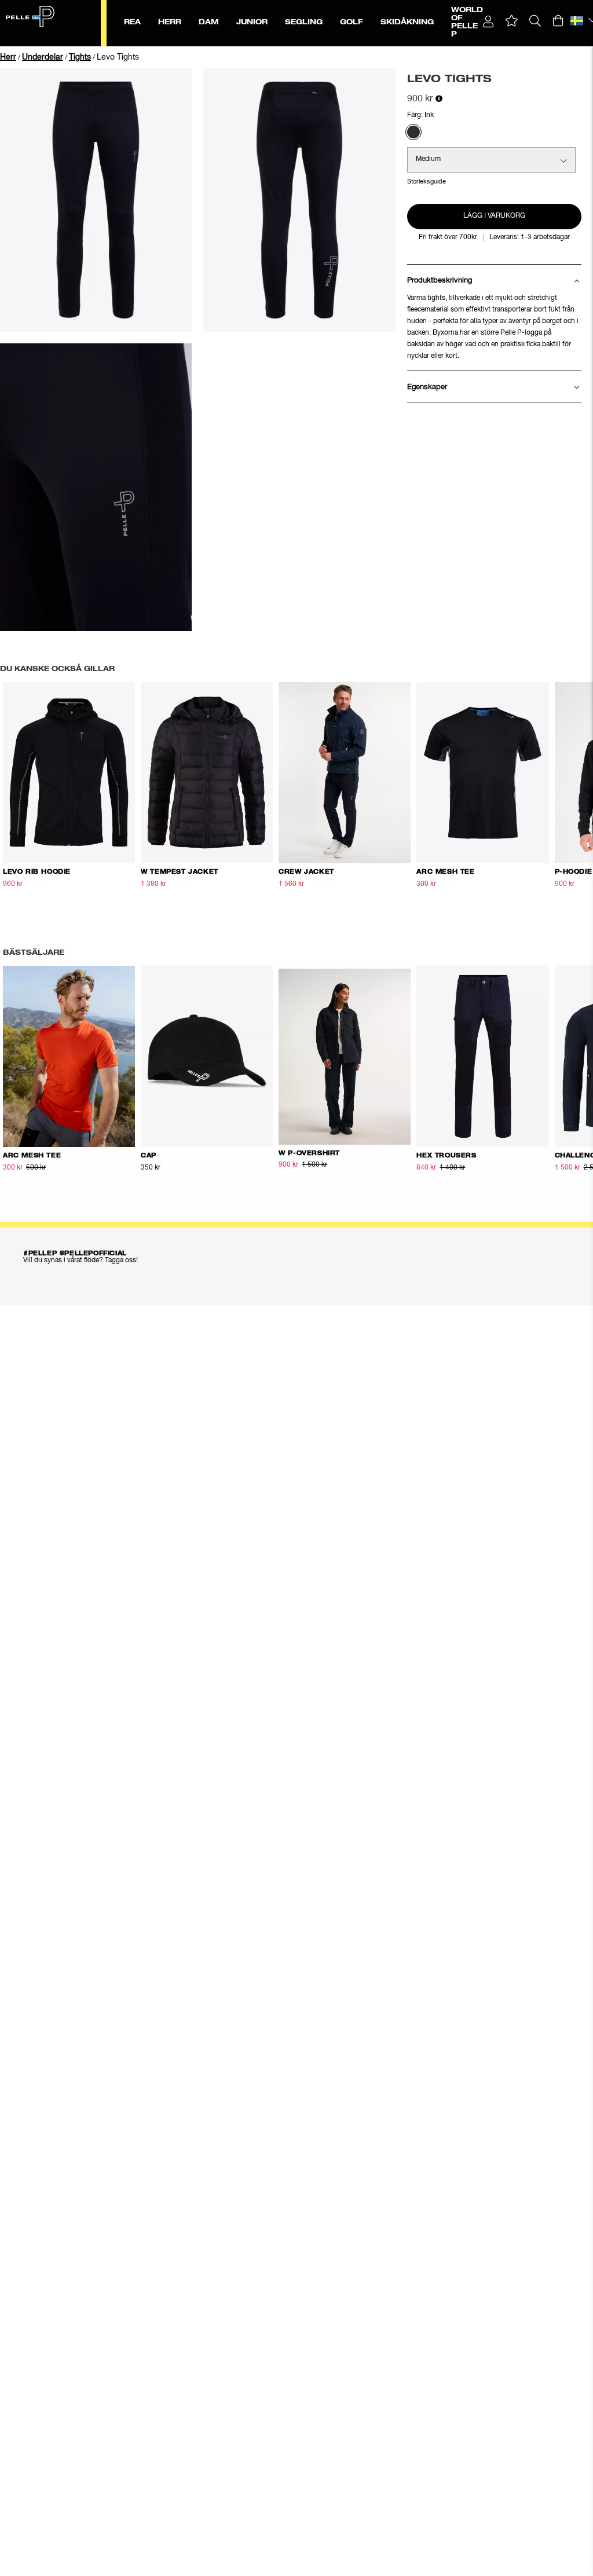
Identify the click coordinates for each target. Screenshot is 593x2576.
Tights (80, 57)
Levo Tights (118, 57)
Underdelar (43, 57)
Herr (8, 57)
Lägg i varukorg (494, 216)
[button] (512, 21)
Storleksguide (427, 182)
